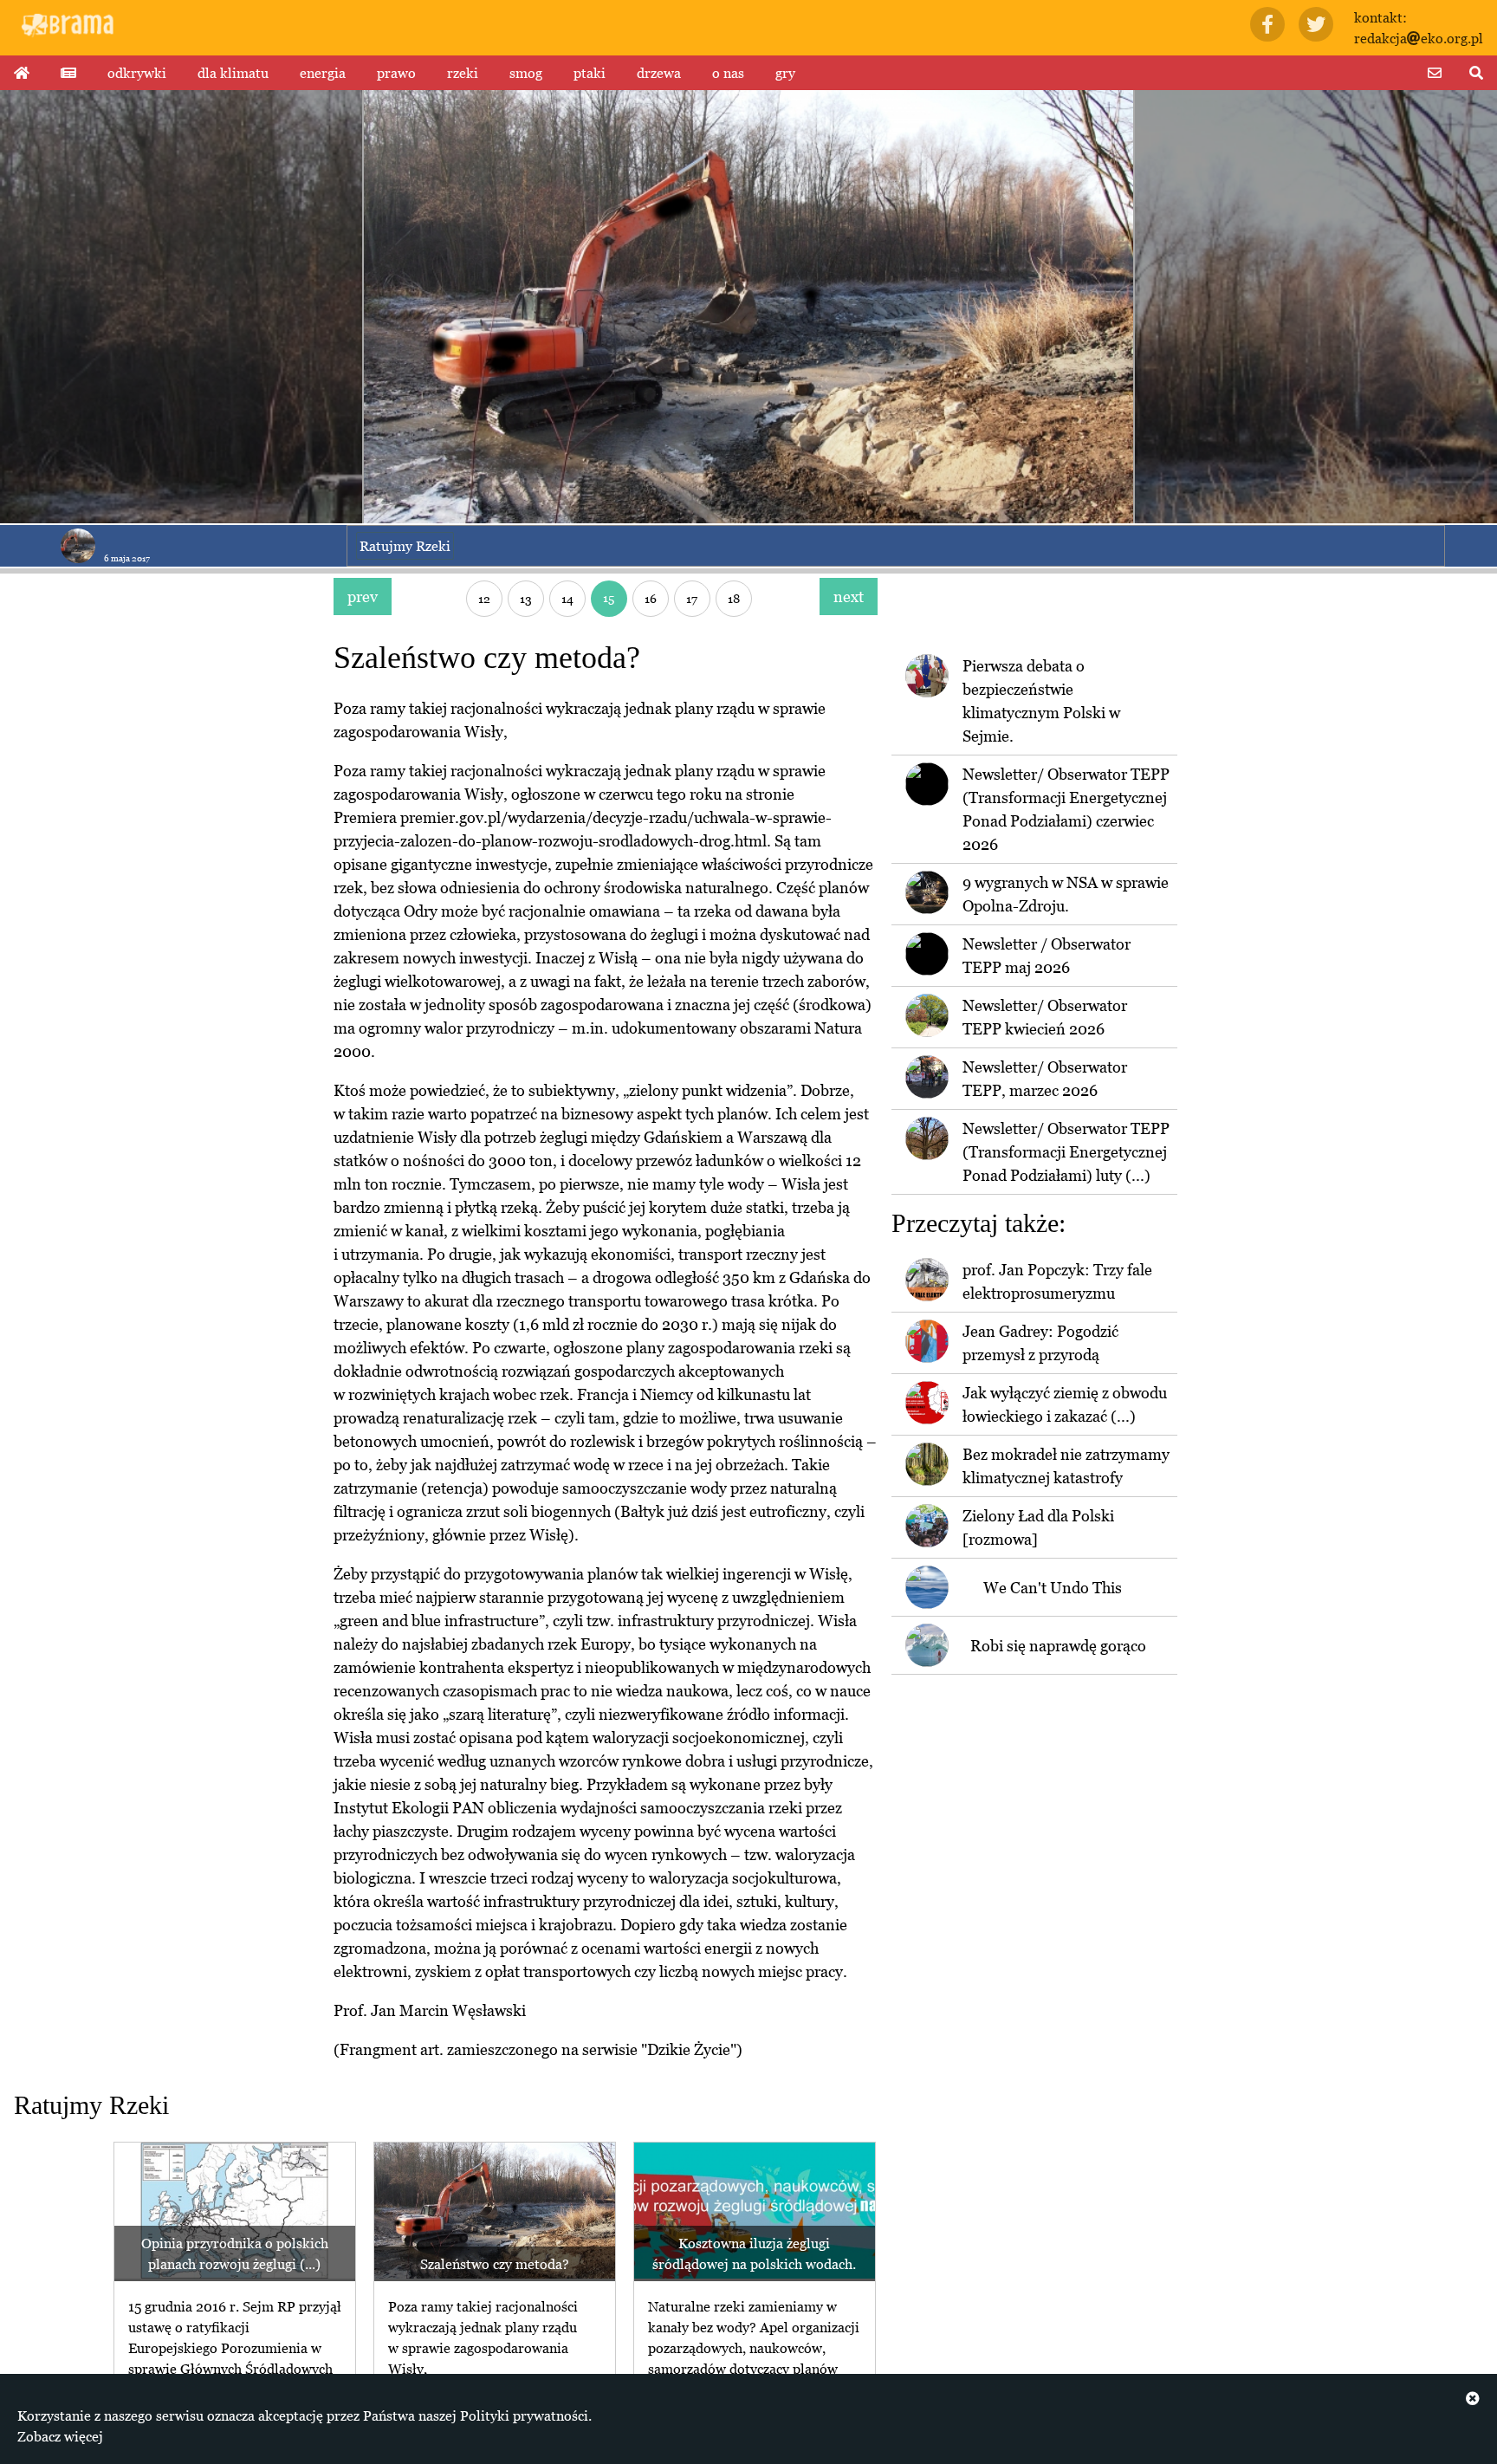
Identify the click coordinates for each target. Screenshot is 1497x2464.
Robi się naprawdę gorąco (1058, 1646)
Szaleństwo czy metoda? (495, 2264)
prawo (396, 73)
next (849, 597)
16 (651, 598)
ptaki (590, 73)
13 (526, 598)
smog (526, 73)
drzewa (659, 73)
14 (567, 598)
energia (323, 73)
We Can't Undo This (1053, 1588)
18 (734, 598)
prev (363, 597)
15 (609, 597)
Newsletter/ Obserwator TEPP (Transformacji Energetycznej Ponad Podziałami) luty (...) (1066, 1152)
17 (692, 598)
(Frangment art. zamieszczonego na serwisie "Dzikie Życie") (538, 2049)
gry (785, 73)
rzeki (463, 73)
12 (484, 598)
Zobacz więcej (60, 2436)
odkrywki (137, 73)
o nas (728, 73)
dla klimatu (233, 73)
